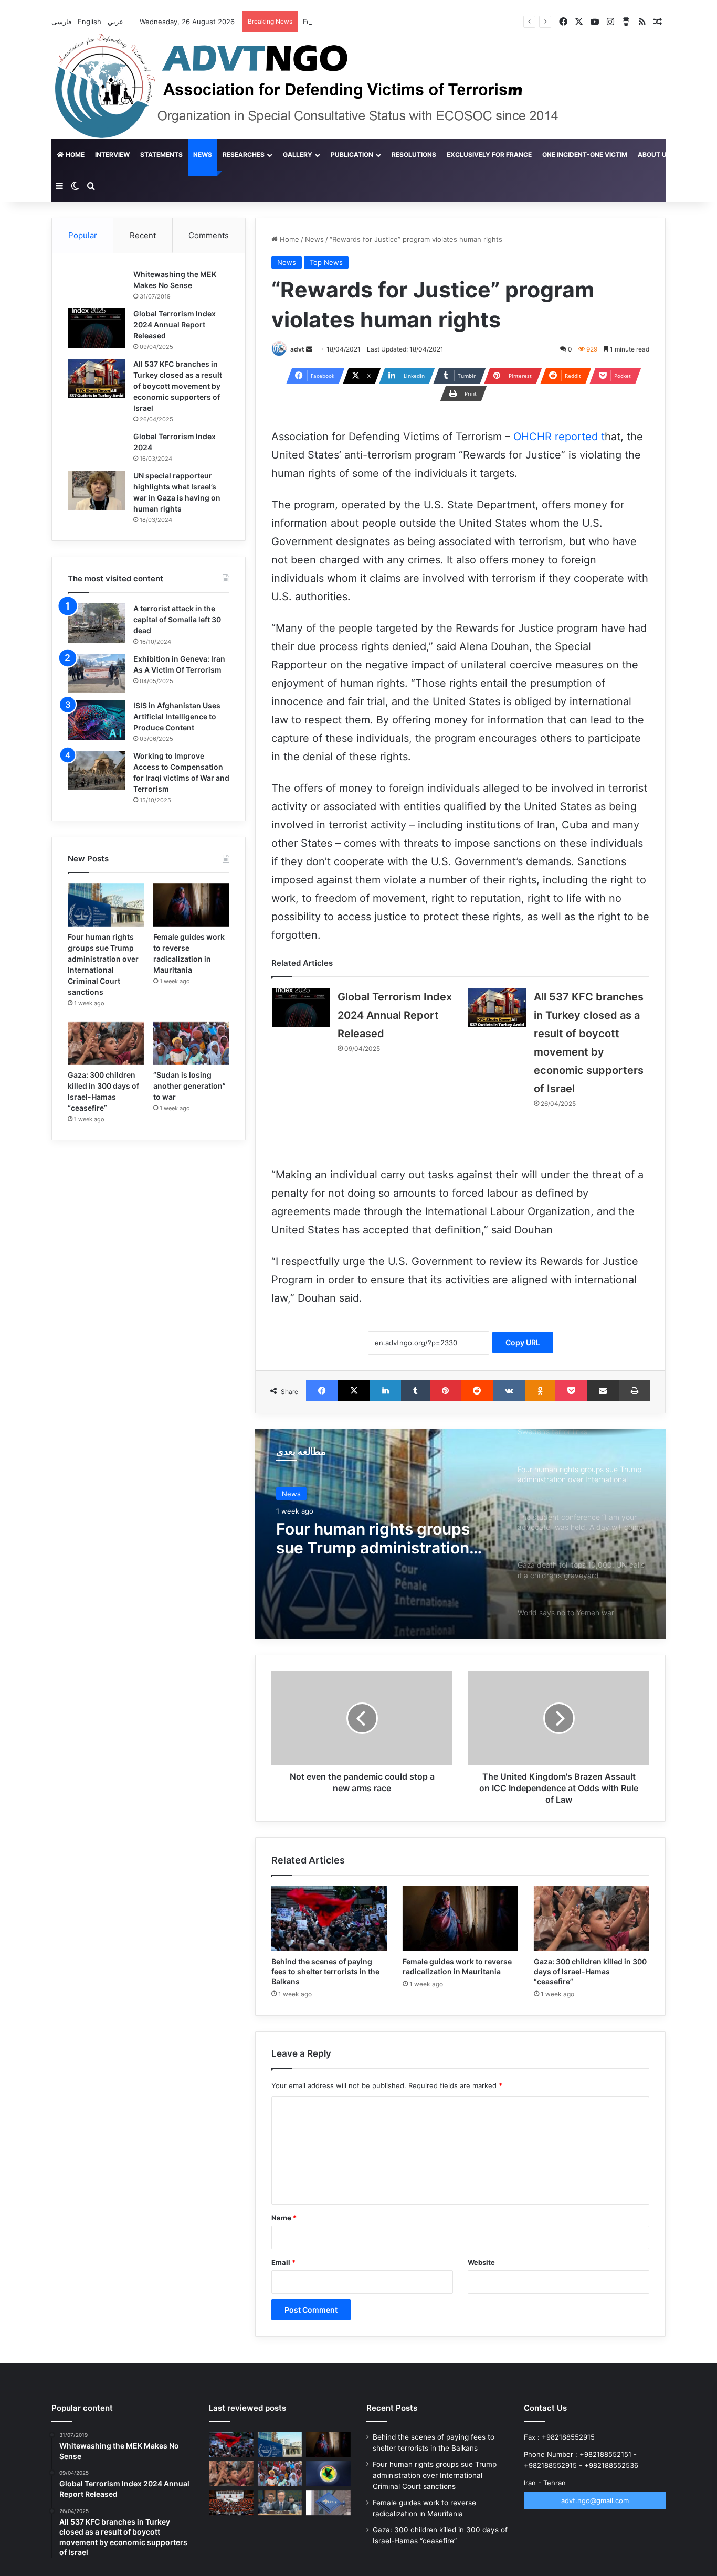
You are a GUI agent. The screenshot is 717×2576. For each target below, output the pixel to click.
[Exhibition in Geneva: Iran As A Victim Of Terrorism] (97, 673)
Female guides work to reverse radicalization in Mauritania (398, 22)
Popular (83, 235)
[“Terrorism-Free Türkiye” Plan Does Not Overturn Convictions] (231, 2503)
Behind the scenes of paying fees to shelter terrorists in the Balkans (325, 1971)
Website (481, 2262)
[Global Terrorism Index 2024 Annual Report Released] (301, 1008)
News (203, 155)
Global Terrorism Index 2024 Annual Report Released (395, 1015)
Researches (244, 155)
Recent (143, 235)
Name (284, 2218)
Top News (326, 262)
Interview (112, 155)
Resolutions (414, 155)
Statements (161, 155)
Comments (209, 235)
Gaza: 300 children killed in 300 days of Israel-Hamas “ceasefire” (590, 1971)
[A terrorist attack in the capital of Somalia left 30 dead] (97, 623)
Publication (352, 155)
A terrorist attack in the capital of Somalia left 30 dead (177, 619)
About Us (654, 155)
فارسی (62, 22)
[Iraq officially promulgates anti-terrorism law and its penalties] (328, 2474)
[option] (460, 1534)
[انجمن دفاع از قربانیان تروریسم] (326, 86)
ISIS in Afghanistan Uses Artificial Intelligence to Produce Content (177, 716)
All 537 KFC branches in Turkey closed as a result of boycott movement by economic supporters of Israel (178, 386)
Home (74, 155)
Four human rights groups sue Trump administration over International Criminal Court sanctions (435, 2475)
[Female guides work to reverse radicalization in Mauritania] (460, 1919)
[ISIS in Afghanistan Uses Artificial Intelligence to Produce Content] (97, 720)
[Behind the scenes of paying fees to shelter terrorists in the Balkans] (329, 1919)
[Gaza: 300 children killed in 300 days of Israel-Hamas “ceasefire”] (592, 1919)
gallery (298, 155)
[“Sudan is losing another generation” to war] (191, 1044)
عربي (117, 22)
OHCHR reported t (559, 437)
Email (283, 2262)
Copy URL (523, 1342)
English (91, 22)
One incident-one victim (585, 155)
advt (297, 349)
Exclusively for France (489, 155)
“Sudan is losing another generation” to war (189, 1086)
